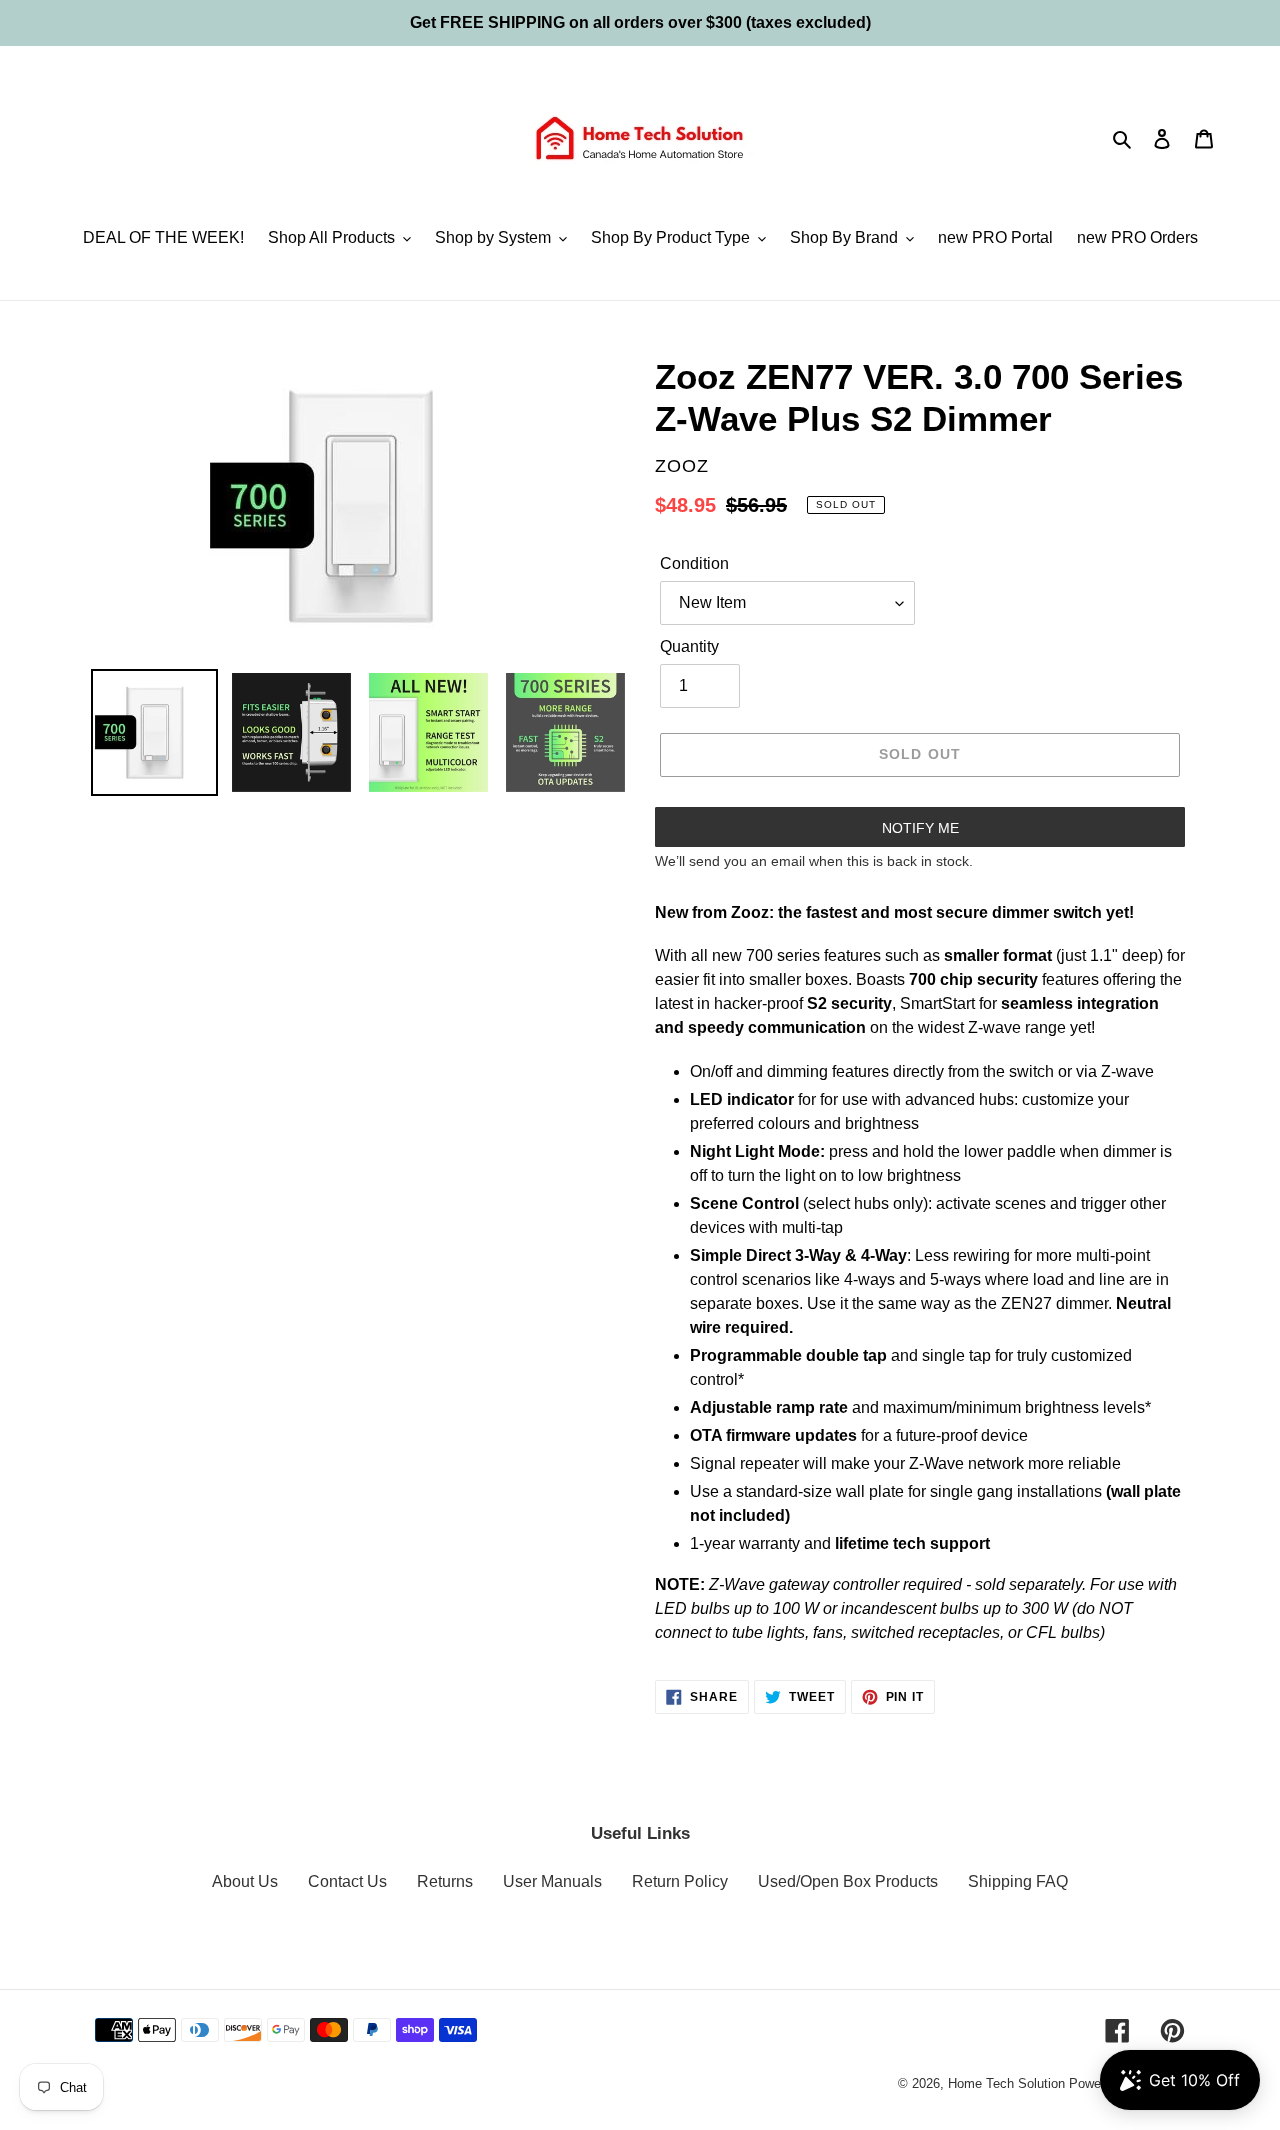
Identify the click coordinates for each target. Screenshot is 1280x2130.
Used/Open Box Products (848, 1881)
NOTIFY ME (920, 828)
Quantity (689, 646)
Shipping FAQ (1018, 1881)
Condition (694, 563)
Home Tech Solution (1006, 2083)
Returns (445, 1881)
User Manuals (552, 1881)
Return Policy (680, 1881)
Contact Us (347, 1881)
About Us (245, 1881)
